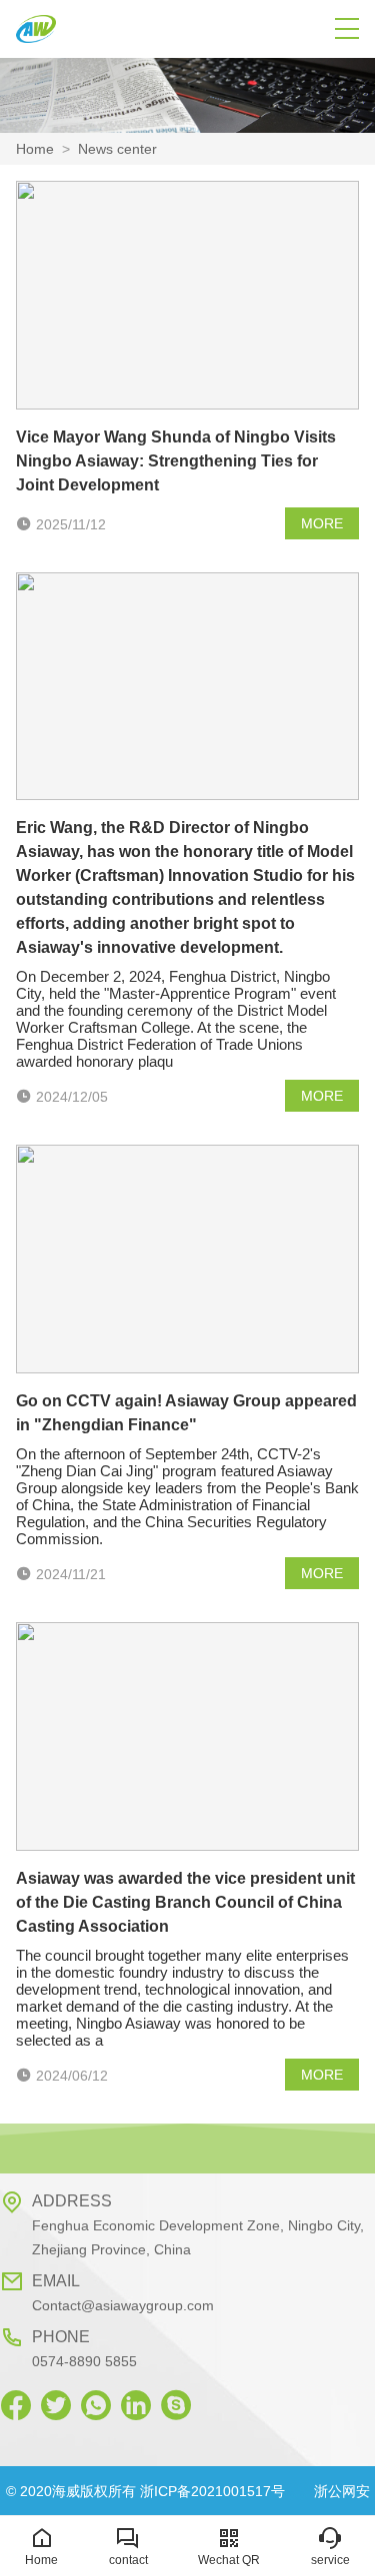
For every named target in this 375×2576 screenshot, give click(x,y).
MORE (322, 523)
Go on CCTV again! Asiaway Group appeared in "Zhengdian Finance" (186, 1413)
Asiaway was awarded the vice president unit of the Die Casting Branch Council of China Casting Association (185, 1902)
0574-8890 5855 (84, 2361)
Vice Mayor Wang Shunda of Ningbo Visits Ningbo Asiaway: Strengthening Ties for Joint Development (176, 461)
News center (117, 149)
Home (35, 149)
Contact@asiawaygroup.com (123, 2305)
